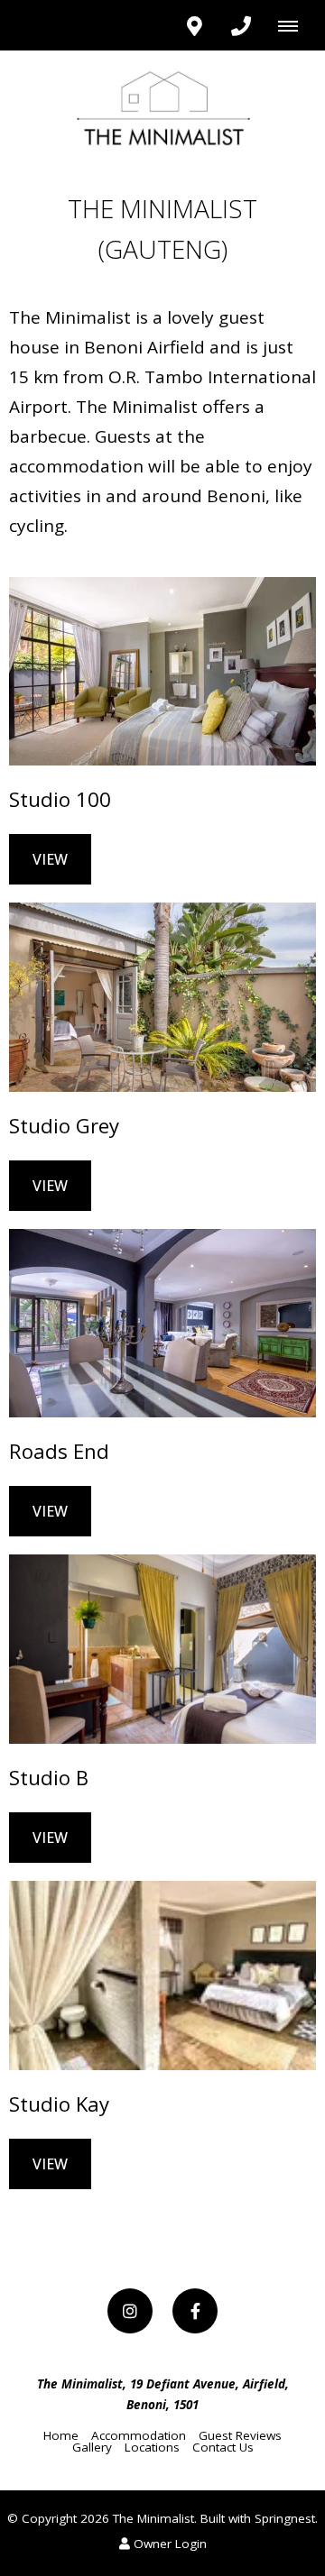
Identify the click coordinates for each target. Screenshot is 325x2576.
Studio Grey (64, 1125)
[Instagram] (130, 2311)
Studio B (49, 1777)
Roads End (59, 1451)
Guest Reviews (240, 2435)
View (50, 859)
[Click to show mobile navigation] (295, 25)
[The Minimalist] (162, 107)
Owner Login (168, 2544)
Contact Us (223, 2447)
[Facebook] (195, 2311)
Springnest (285, 2518)
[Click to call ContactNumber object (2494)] (241, 25)
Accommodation (139, 2435)
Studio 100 (60, 799)
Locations (152, 2447)
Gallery (92, 2447)
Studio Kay (59, 2104)
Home (61, 2435)
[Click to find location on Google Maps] (194, 25)
